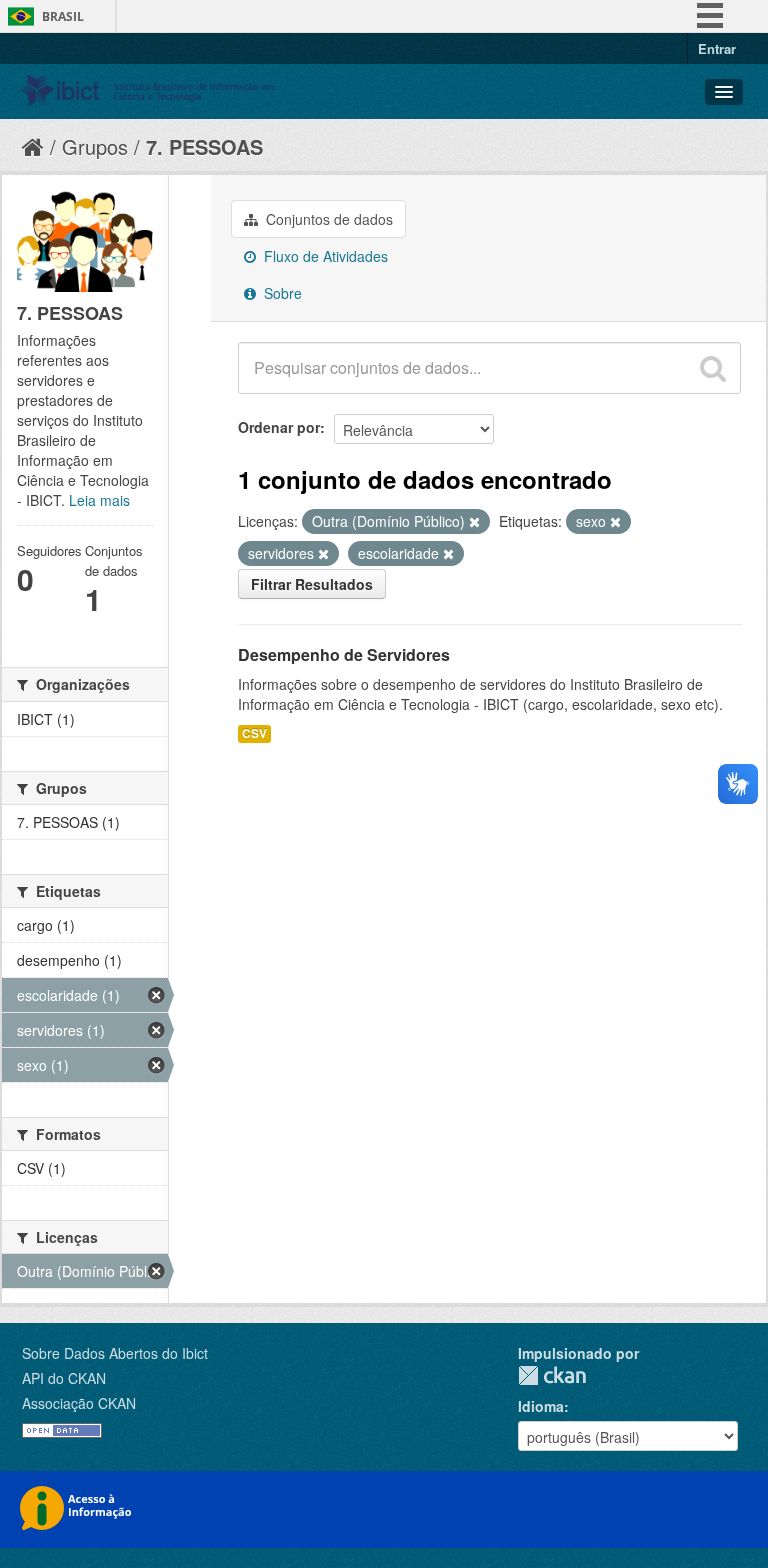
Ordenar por (279, 427)
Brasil (63, 16)
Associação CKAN (79, 1403)
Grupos (95, 146)
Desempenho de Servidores (344, 654)
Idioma (541, 1406)
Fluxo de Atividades (324, 256)
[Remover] (474, 522)
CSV (254, 733)
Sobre (281, 293)
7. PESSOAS (204, 146)
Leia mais (99, 500)
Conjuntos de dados (327, 219)
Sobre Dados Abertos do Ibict (115, 1353)
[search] (713, 368)
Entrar (717, 48)
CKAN (552, 1375)
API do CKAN (64, 1378)
